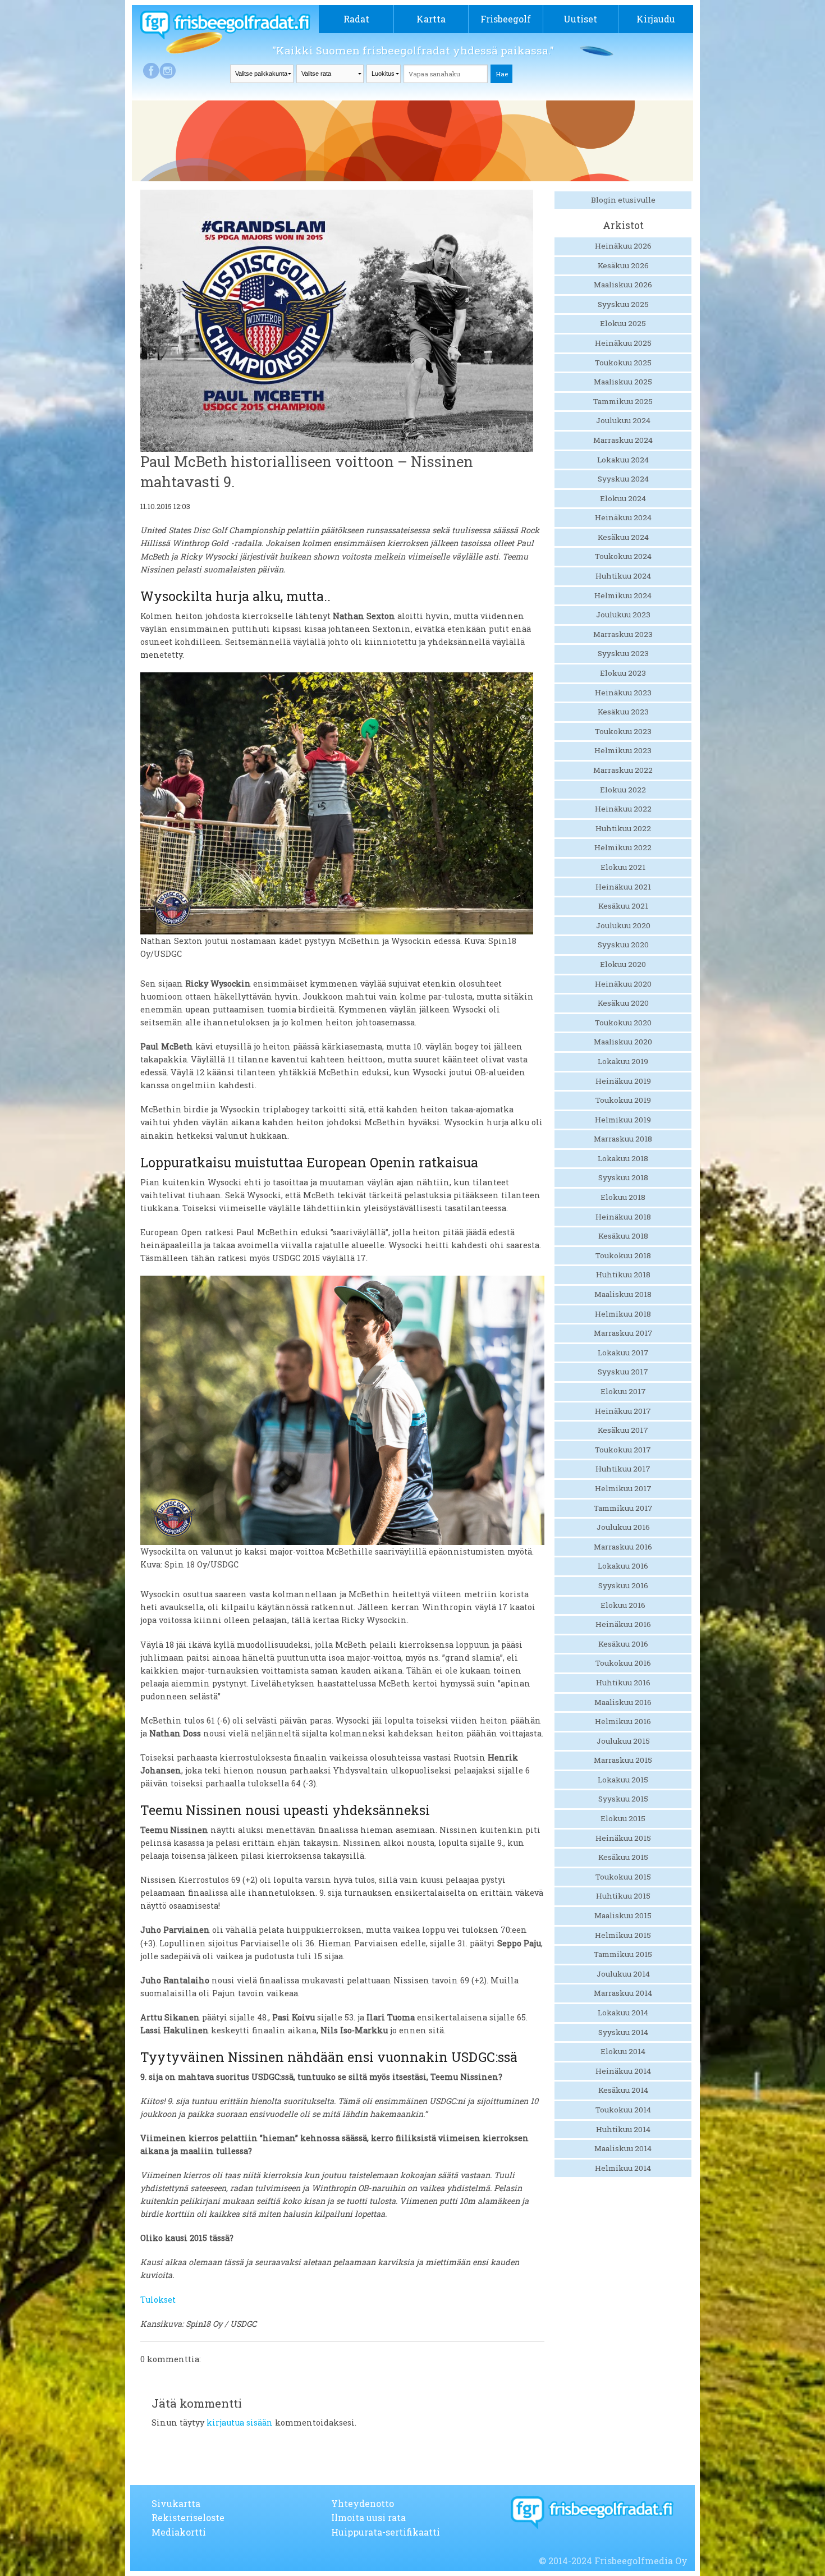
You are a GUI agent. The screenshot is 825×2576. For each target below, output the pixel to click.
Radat (356, 19)
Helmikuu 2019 (623, 1120)
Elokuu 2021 (623, 867)
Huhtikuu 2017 (623, 1469)
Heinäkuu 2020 (623, 984)
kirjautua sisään (240, 2423)
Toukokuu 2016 (623, 1663)
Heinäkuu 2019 (623, 1081)
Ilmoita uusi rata (368, 2517)
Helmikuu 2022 (623, 847)
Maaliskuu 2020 (623, 1042)
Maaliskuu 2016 (623, 1702)
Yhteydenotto (363, 2503)
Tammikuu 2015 (623, 1954)
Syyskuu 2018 (623, 1177)
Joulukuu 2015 (623, 1741)
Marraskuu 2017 (623, 1333)
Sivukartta (176, 2503)
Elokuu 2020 (623, 964)
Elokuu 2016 (623, 1605)
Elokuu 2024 (623, 498)
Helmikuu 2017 (623, 1488)
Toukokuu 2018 (623, 1255)
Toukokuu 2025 (623, 363)
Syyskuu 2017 (623, 1372)
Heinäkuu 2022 (623, 809)
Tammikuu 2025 (623, 401)
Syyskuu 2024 (623, 479)
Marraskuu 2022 (623, 770)
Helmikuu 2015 (623, 1935)
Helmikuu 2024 (623, 595)
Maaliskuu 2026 (623, 285)
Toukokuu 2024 (623, 556)
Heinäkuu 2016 (623, 1624)
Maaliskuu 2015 (623, 1915)
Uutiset (580, 19)
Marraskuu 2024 (623, 440)
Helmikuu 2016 (623, 1721)
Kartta (431, 19)
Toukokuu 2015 (623, 1877)
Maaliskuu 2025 (623, 382)
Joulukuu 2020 (623, 925)
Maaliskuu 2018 (623, 1294)
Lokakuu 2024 (623, 460)
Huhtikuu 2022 (623, 828)
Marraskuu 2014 (623, 1993)
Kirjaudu (656, 19)
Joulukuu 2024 (623, 420)
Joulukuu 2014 (623, 1974)
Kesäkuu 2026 (623, 265)
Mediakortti (179, 2532)
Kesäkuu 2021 (623, 906)
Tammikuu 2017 (623, 1508)
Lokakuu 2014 (623, 2013)
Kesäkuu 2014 (623, 2090)
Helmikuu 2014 (623, 2168)
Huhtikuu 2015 (623, 1896)
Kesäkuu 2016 (623, 1644)
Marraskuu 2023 (623, 634)
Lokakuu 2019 (623, 1061)
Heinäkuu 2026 (623, 246)
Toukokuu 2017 (623, 1450)
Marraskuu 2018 (623, 1139)
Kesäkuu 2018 (623, 1236)
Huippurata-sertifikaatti (386, 2532)
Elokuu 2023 (623, 673)
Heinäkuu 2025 (623, 343)
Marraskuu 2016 (623, 1547)
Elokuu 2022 (623, 790)
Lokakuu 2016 (623, 1566)
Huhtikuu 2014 (623, 2129)
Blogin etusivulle (623, 200)
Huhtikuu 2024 (623, 576)
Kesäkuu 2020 (623, 1003)
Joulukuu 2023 (623, 615)
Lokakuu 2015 (623, 1780)
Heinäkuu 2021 (623, 887)
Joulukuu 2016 (623, 1527)
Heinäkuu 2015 (623, 1838)
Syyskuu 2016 (623, 1585)
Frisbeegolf (506, 19)
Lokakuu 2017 (623, 1353)
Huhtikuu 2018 (623, 1275)
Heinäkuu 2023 (623, 693)
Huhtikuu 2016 (623, 1683)
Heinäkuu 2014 (623, 2071)
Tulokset (158, 2300)
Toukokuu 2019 (623, 1100)
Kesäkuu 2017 (623, 1430)
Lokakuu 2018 (623, 1158)
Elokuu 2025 (623, 323)
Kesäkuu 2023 (623, 712)
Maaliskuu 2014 (623, 2148)
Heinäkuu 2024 (623, 517)
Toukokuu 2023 (623, 731)
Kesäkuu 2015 (623, 1857)
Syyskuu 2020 (623, 945)
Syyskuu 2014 (623, 2032)
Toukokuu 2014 (623, 2110)
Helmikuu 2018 (623, 1314)
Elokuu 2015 (623, 1818)
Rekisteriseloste (188, 2517)
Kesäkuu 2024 (623, 537)
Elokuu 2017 (623, 1391)
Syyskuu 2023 (623, 653)
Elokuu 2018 (623, 1197)
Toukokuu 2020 (623, 1023)
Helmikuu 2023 (623, 750)
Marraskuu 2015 (623, 1760)
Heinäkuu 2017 (623, 1411)
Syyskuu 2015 (623, 1799)
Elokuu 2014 (623, 2051)
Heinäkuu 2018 (623, 1217)
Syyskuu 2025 (623, 304)
